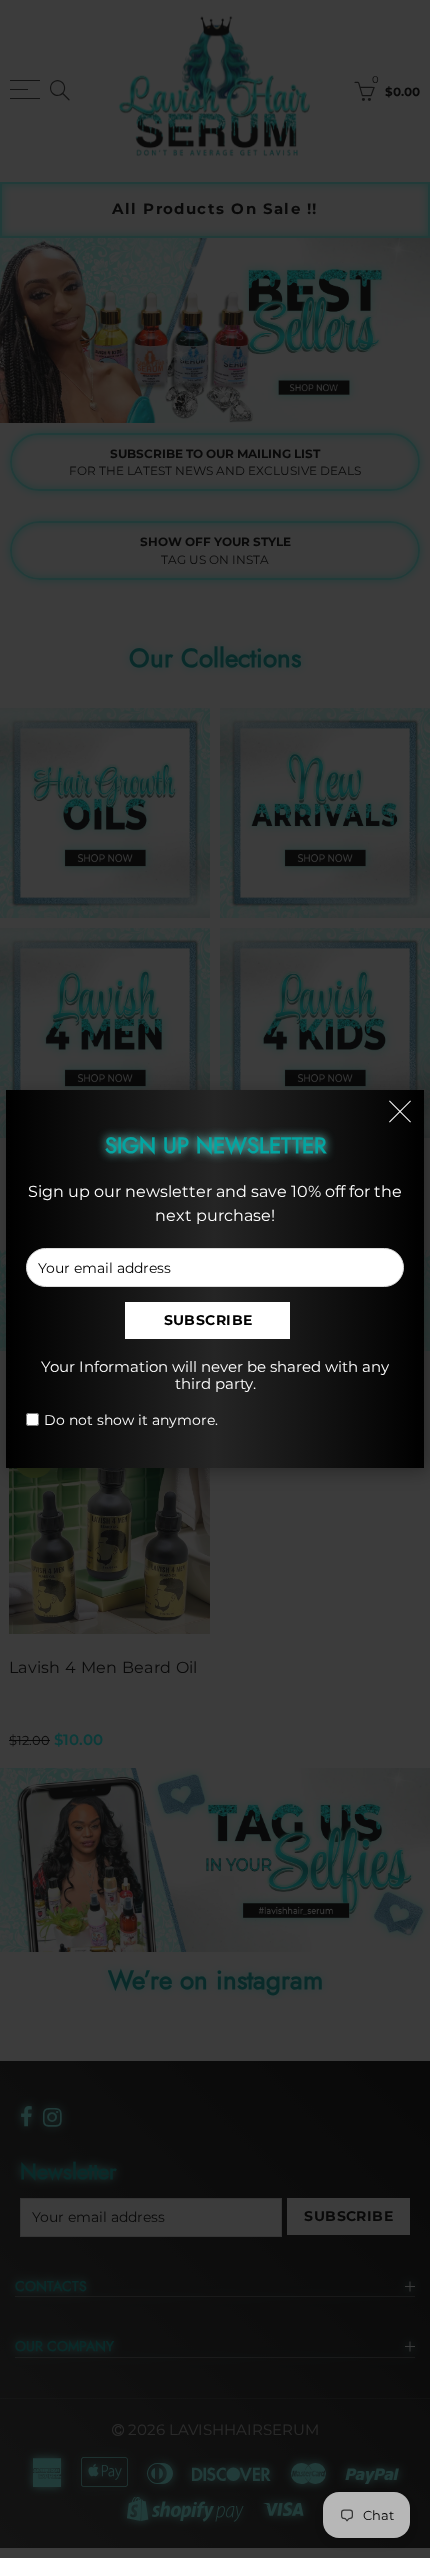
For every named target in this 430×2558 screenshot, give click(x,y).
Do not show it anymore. (131, 1420)
